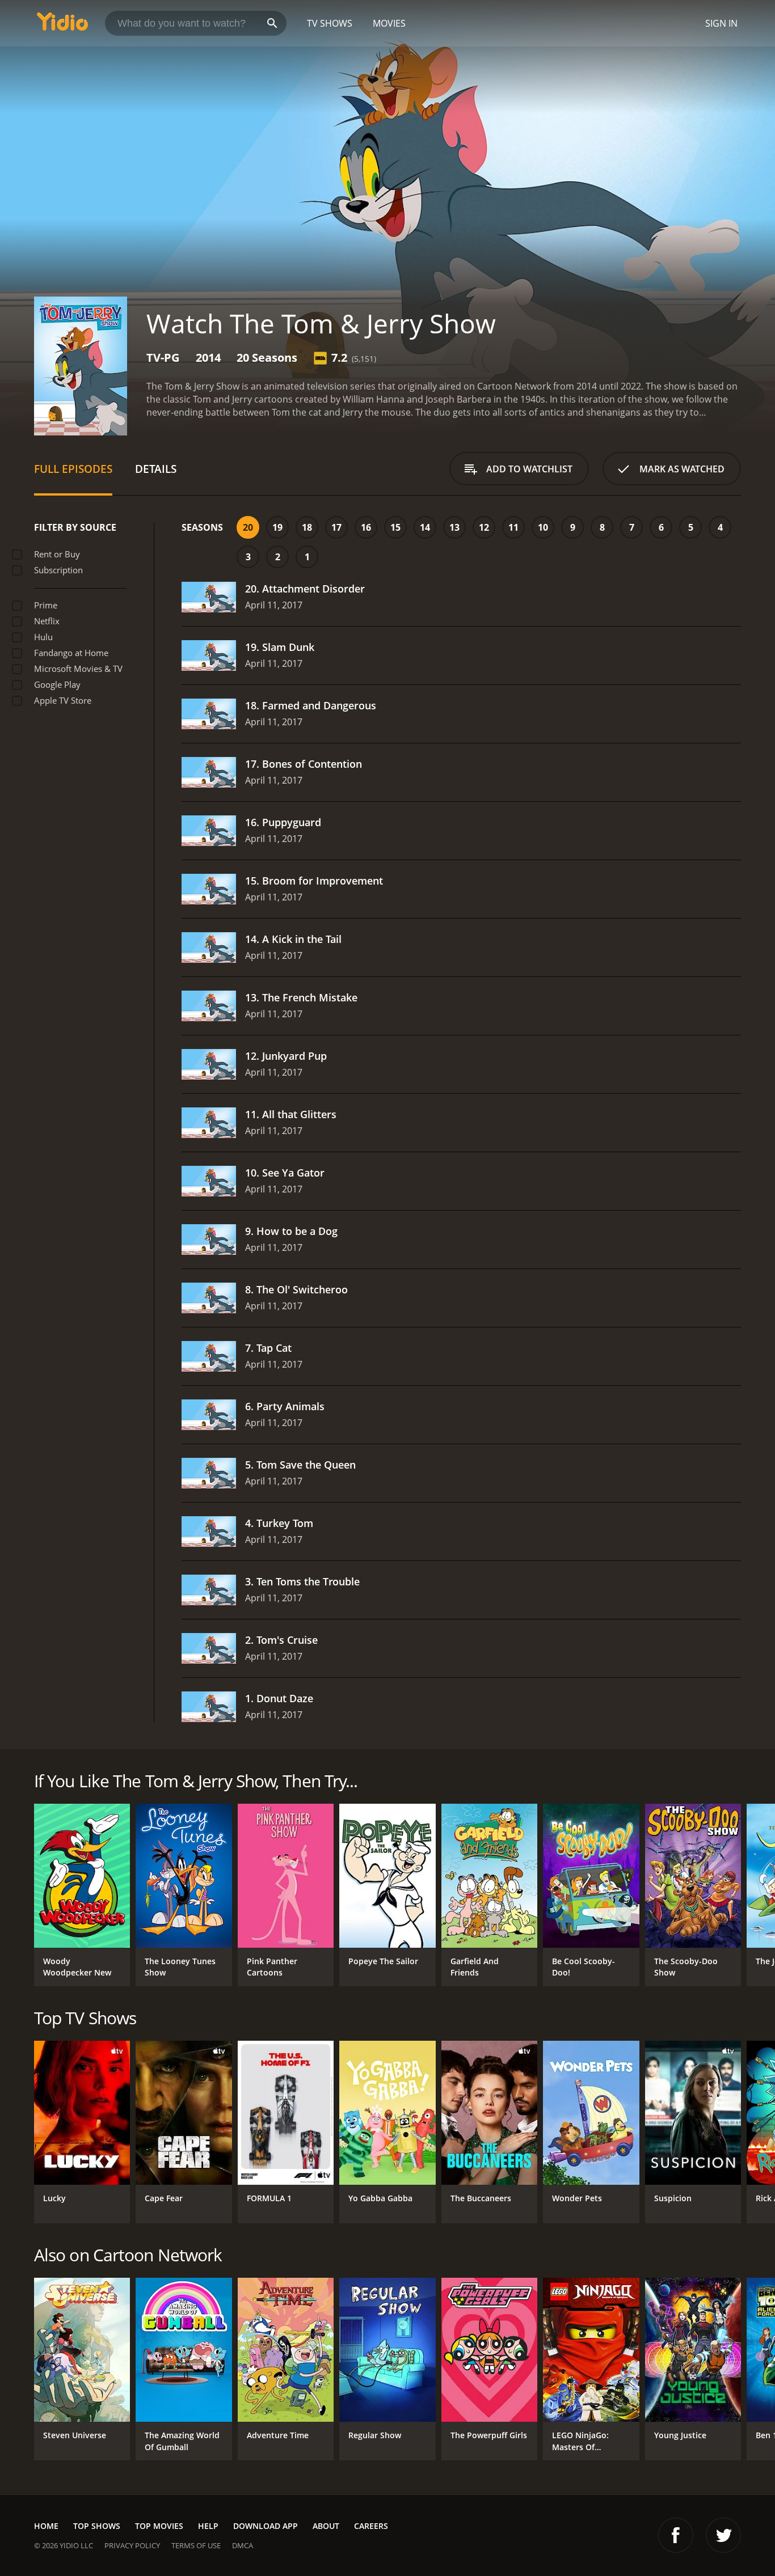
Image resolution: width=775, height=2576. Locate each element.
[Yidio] (62, 25)
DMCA (243, 2545)
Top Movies (159, 2526)
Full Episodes (73, 469)
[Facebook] (676, 2535)
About (326, 2526)
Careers (371, 2526)
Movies (389, 23)
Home (46, 2526)
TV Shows (330, 23)
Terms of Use (196, 2545)
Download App (266, 2526)
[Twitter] (723, 2535)
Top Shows (97, 2526)
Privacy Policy (132, 2545)
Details (156, 469)
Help (208, 2526)
